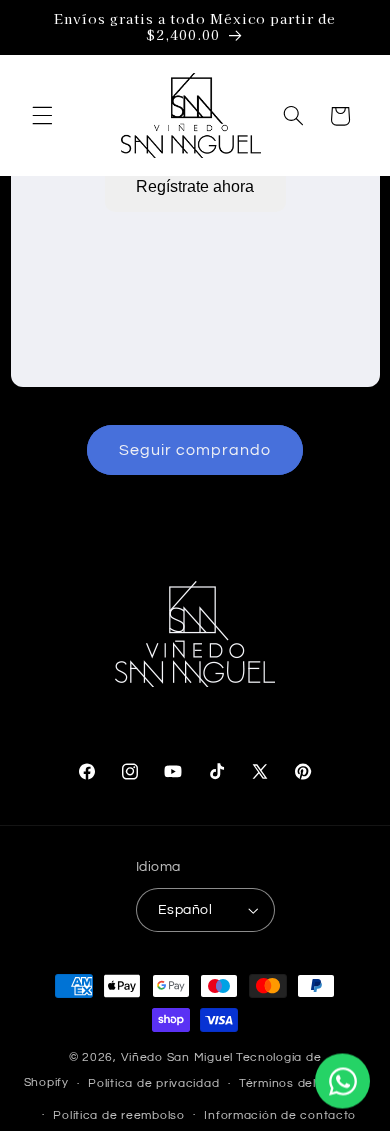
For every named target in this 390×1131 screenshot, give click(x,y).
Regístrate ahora (195, 186)
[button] (42, 116)
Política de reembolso (118, 1115)
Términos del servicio (302, 1083)
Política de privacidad (153, 1083)
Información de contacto (280, 1115)
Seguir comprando (195, 450)
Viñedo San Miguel (177, 1057)
